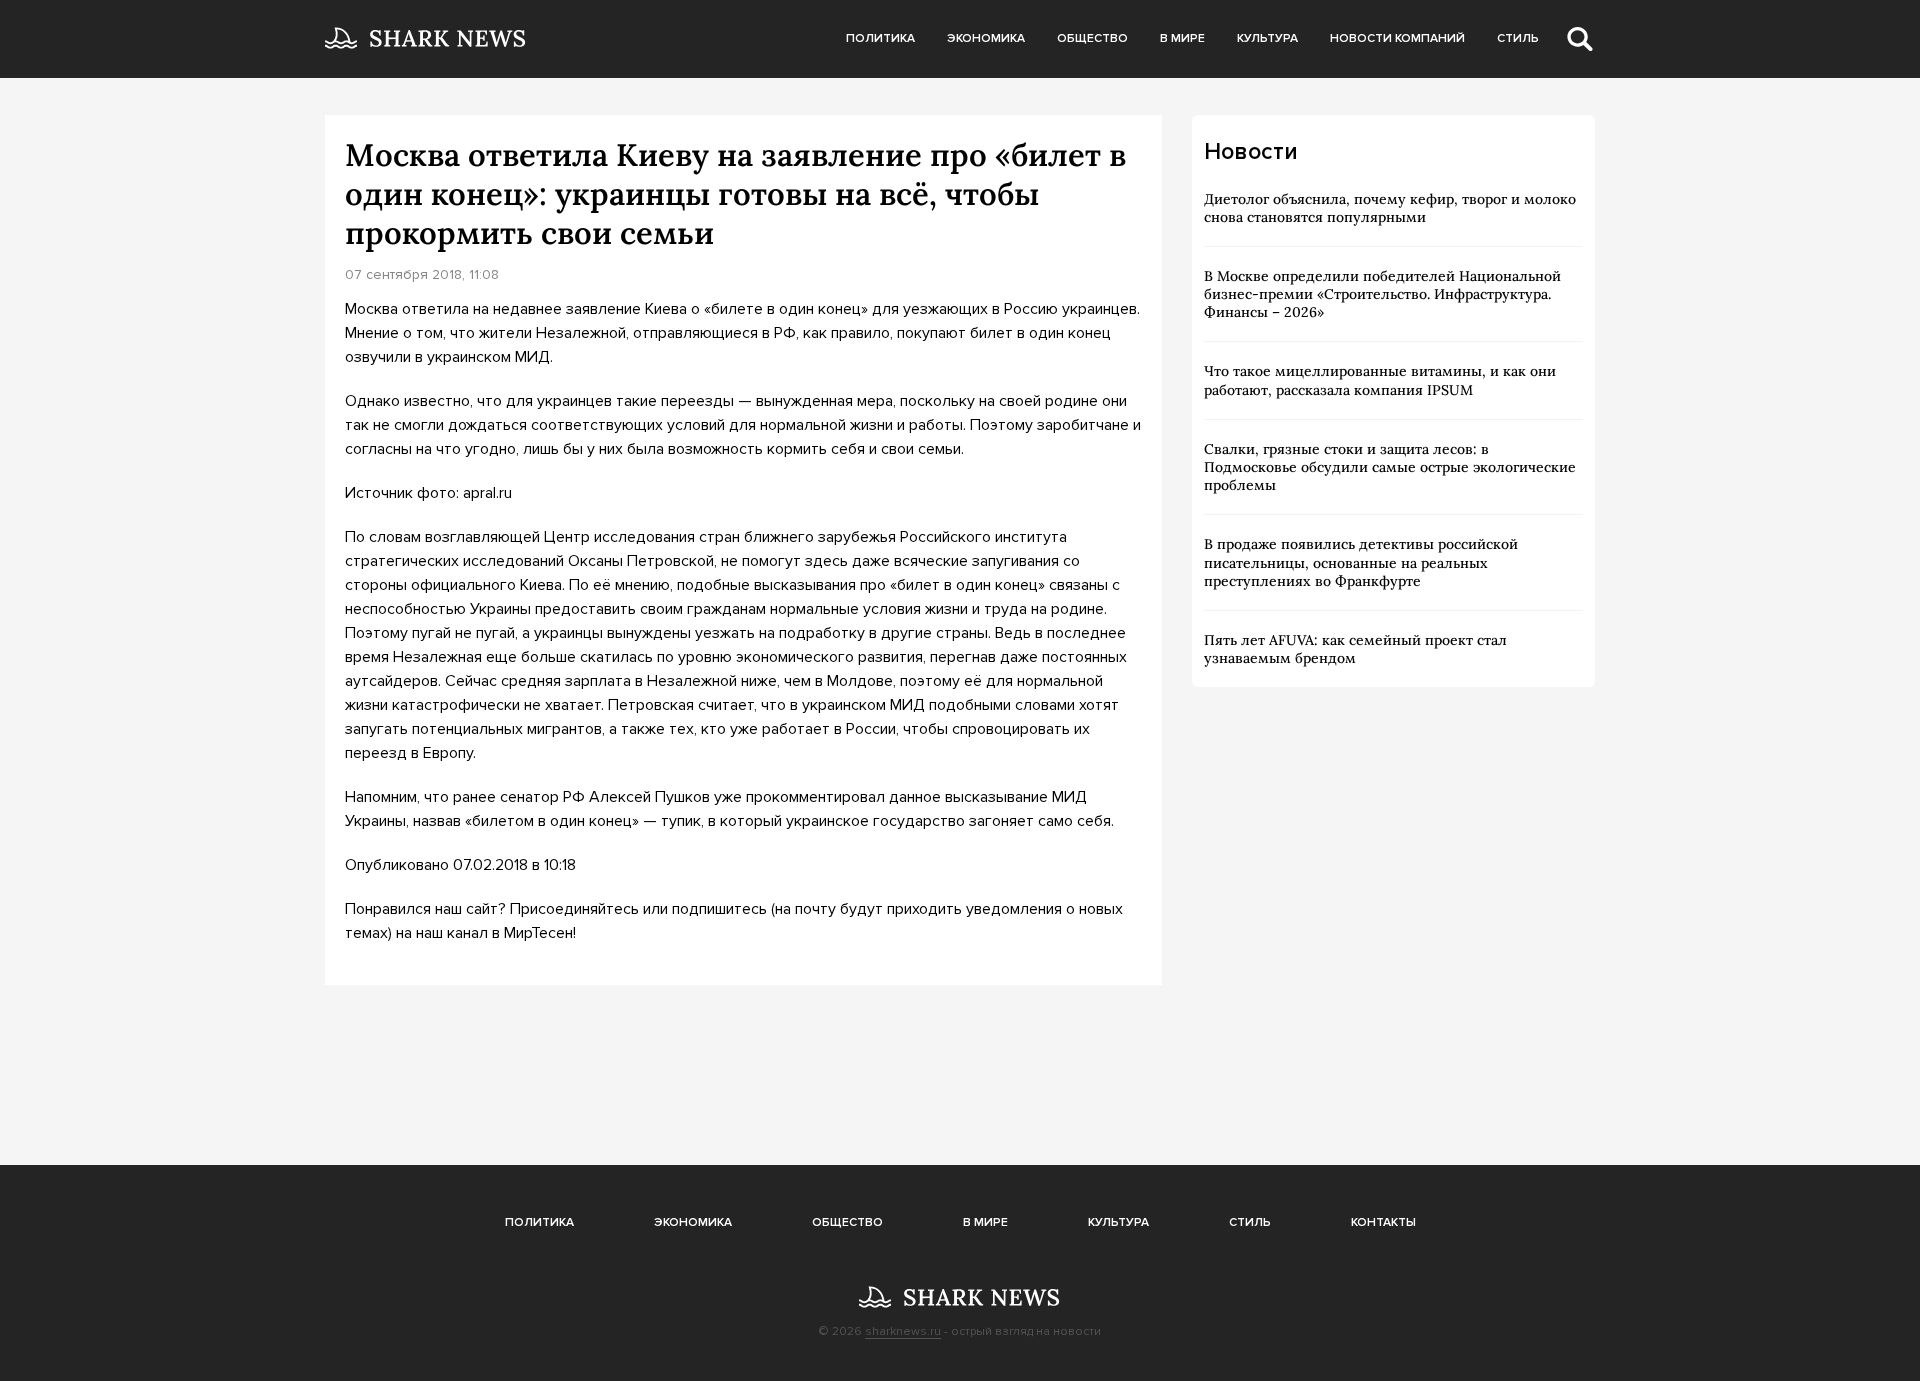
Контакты (1383, 1222)
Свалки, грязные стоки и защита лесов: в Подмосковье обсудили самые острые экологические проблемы (1390, 467)
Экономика (986, 38)
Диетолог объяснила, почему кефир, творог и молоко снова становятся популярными (1390, 208)
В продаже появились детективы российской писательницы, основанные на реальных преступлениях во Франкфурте (1361, 562)
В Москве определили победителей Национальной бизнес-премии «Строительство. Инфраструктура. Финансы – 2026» (1382, 294)
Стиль (1518, 38)
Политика (880, 38)
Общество (1092, 38)
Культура (1267, 38)
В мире (1182, 38)
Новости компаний (1397, 38)
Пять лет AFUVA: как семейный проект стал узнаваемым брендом (1355, 649)
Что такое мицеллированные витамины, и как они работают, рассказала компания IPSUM (1380, 380)
